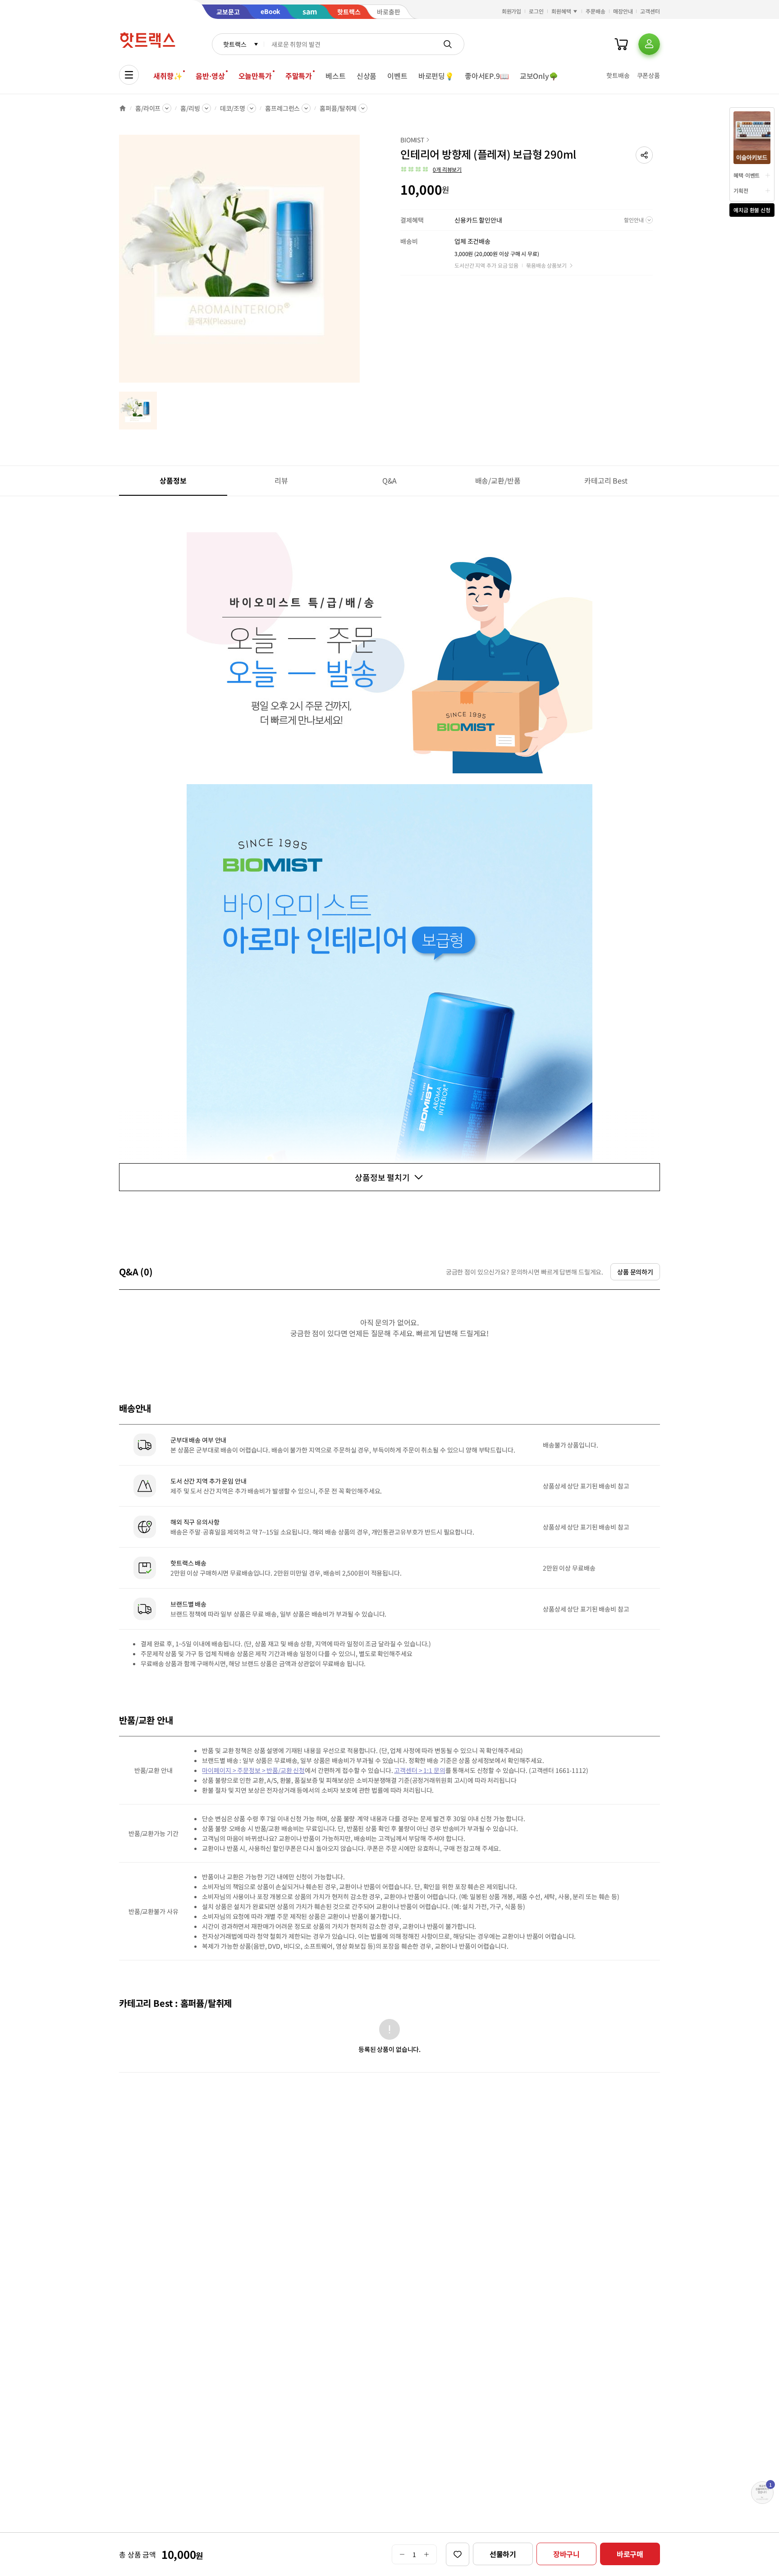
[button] (644, 155)
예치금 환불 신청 (752, 210)
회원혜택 (561, 11)
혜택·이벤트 (747, 175)
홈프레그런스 (282, 108)
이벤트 (397, 76)
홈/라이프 (148, 108)
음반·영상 (210, 76)
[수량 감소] (402, 2554)
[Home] (123, 108)
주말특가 (299, 76)
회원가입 (512, 11)
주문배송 (596, 11)
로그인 (536, 11)
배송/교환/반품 (498, 480)
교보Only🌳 (539, 76)
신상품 (367, 76)
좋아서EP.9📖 (487, 76)
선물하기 (503, 2554)
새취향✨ (168, 76)
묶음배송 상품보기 (546, 265)
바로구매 (630, 2554)
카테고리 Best (606, 480)
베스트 (336, 76)
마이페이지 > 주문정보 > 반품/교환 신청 (253, 1770)
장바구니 (566, 2554)
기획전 (741, 190)
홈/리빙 (190, 108)
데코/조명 (233, 108)
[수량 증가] (427, 2554)
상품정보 (173, 480)
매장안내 (623, 11)
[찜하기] (458, 2554)
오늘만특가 (255, 76)
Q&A (390, 480)
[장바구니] (621, 44)
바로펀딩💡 (436, 76)
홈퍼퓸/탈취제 (338, 108)
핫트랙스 (235, 44)
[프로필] (649, 44)
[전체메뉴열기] (129, 75)
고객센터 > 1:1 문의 (419, 1770)
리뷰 (281, 480)
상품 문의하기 (635, 1272)
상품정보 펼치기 (382, 1177)
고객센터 (650, 11)
